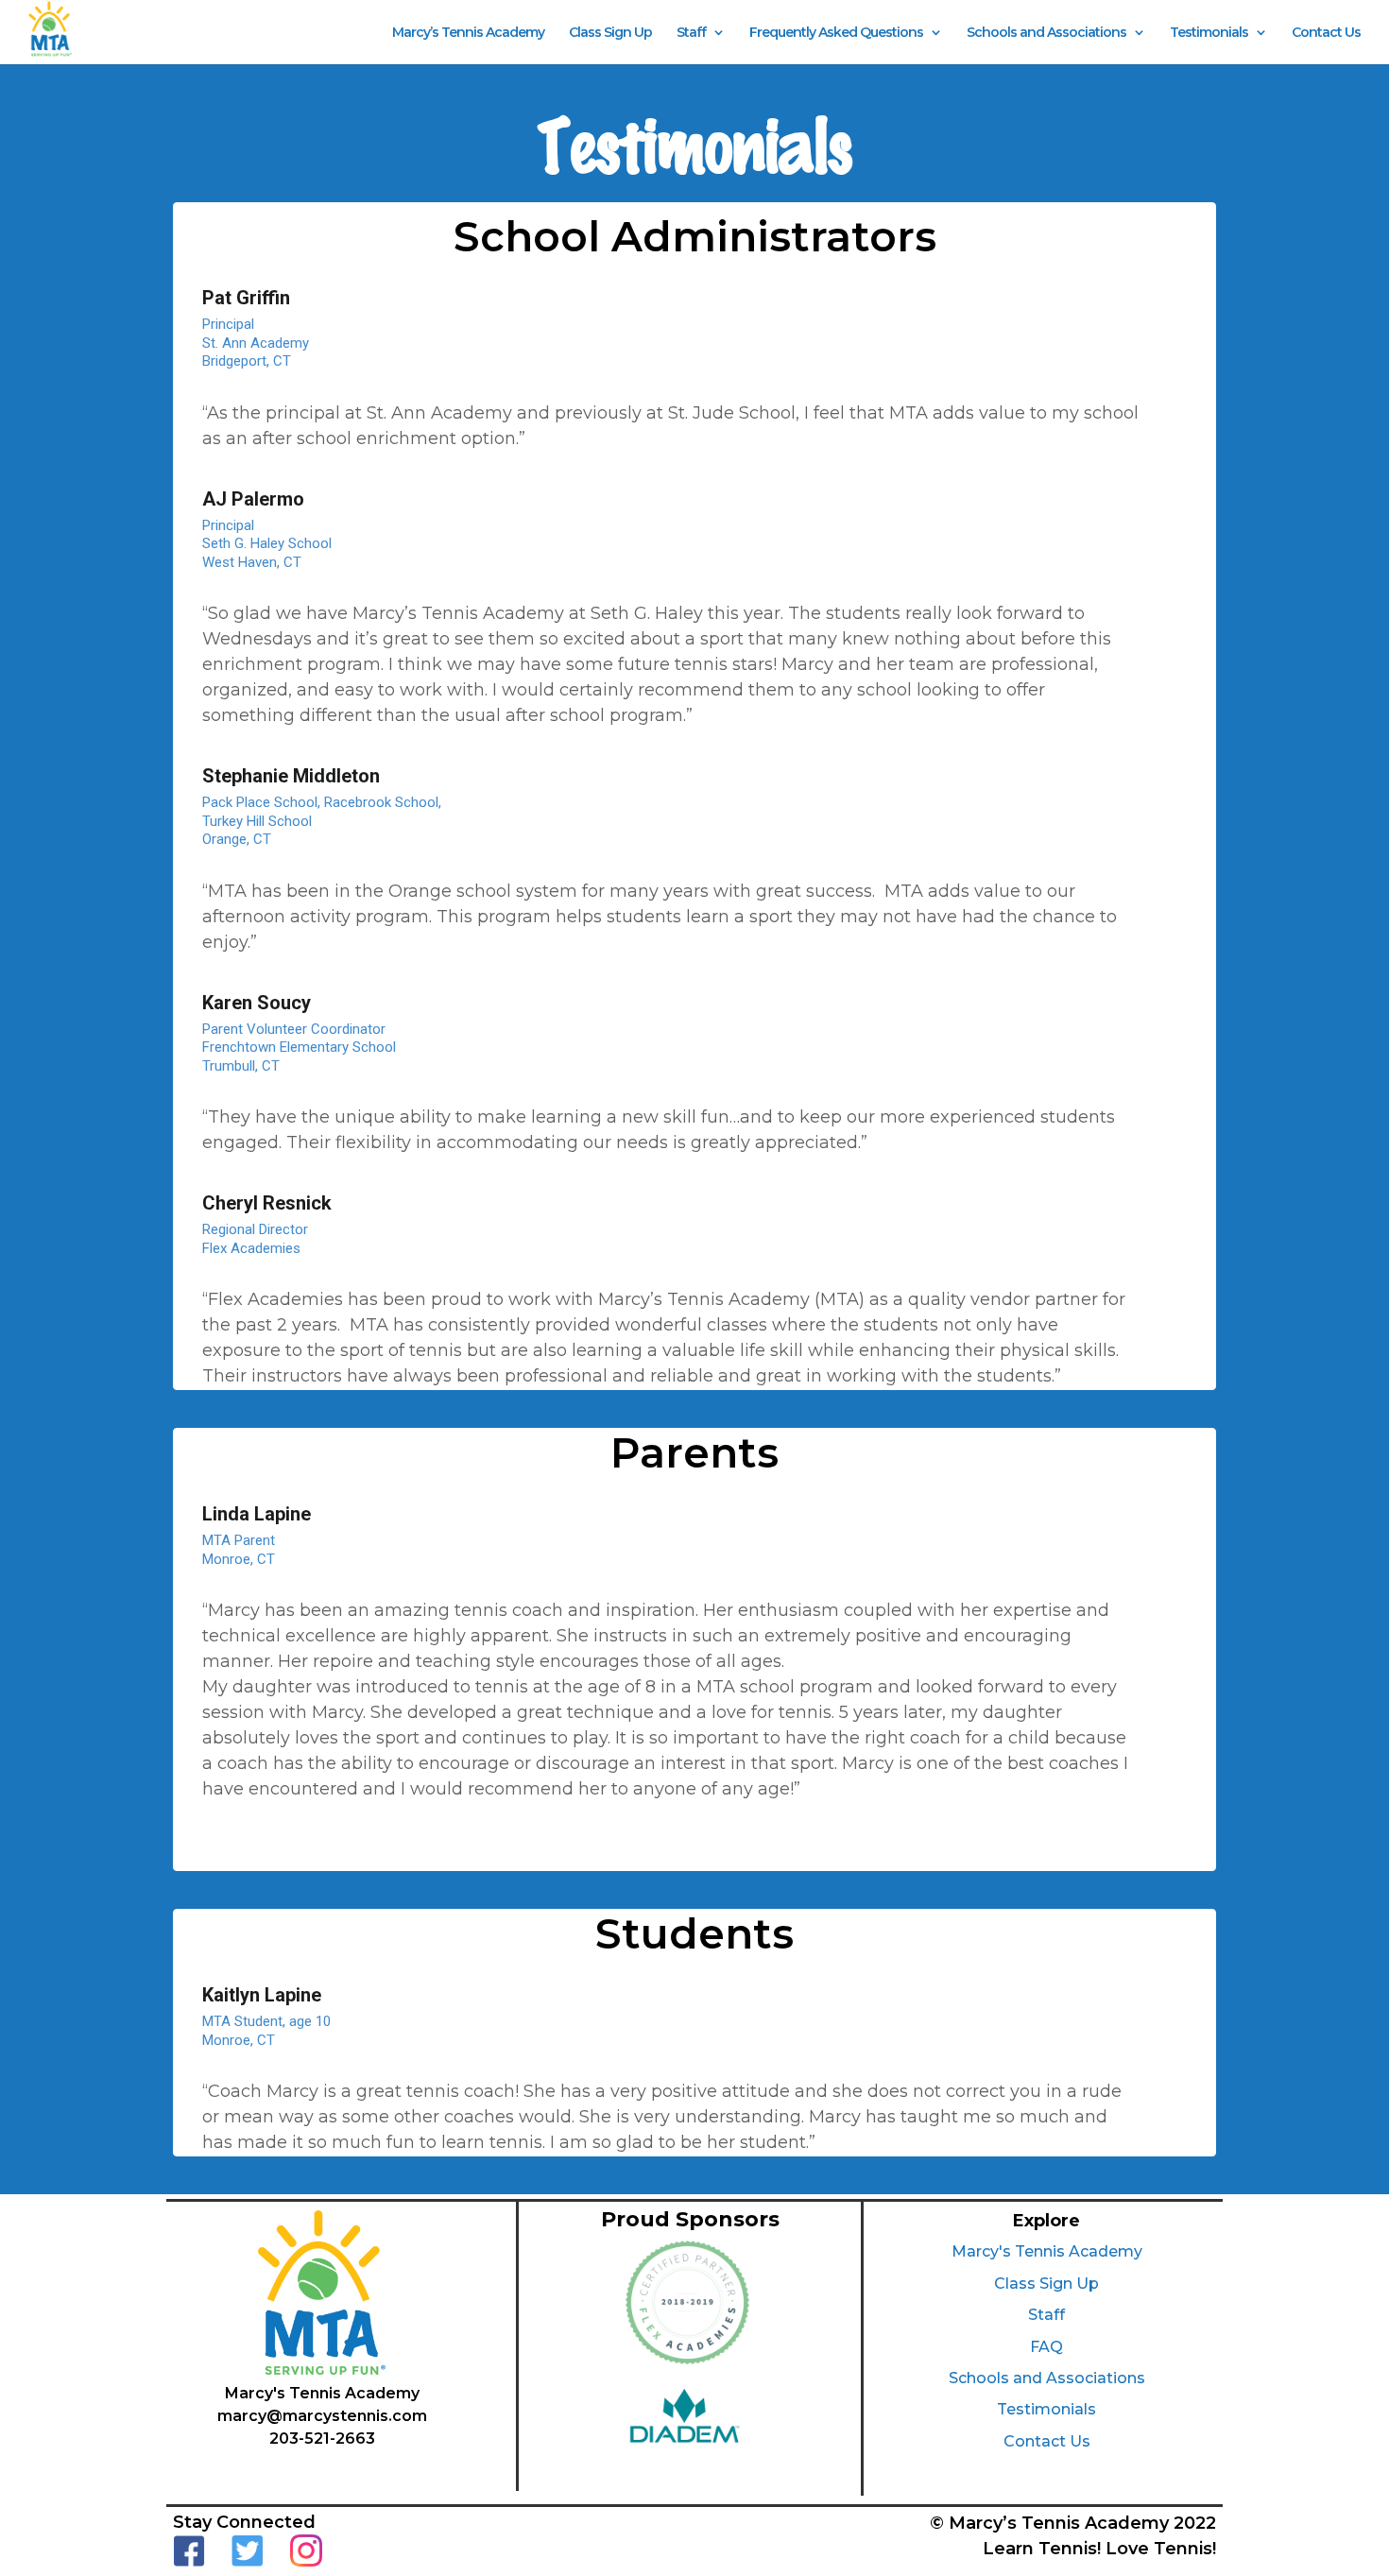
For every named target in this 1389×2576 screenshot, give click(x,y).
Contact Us (1326, 33)
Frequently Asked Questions (836, 33)
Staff (691, 33)
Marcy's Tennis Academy (1047, 2251)
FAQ (1046, 2347)
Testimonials (1209, 33)
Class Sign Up (610, 33)
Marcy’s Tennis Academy (468, 33)
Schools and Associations (1046, 33)
